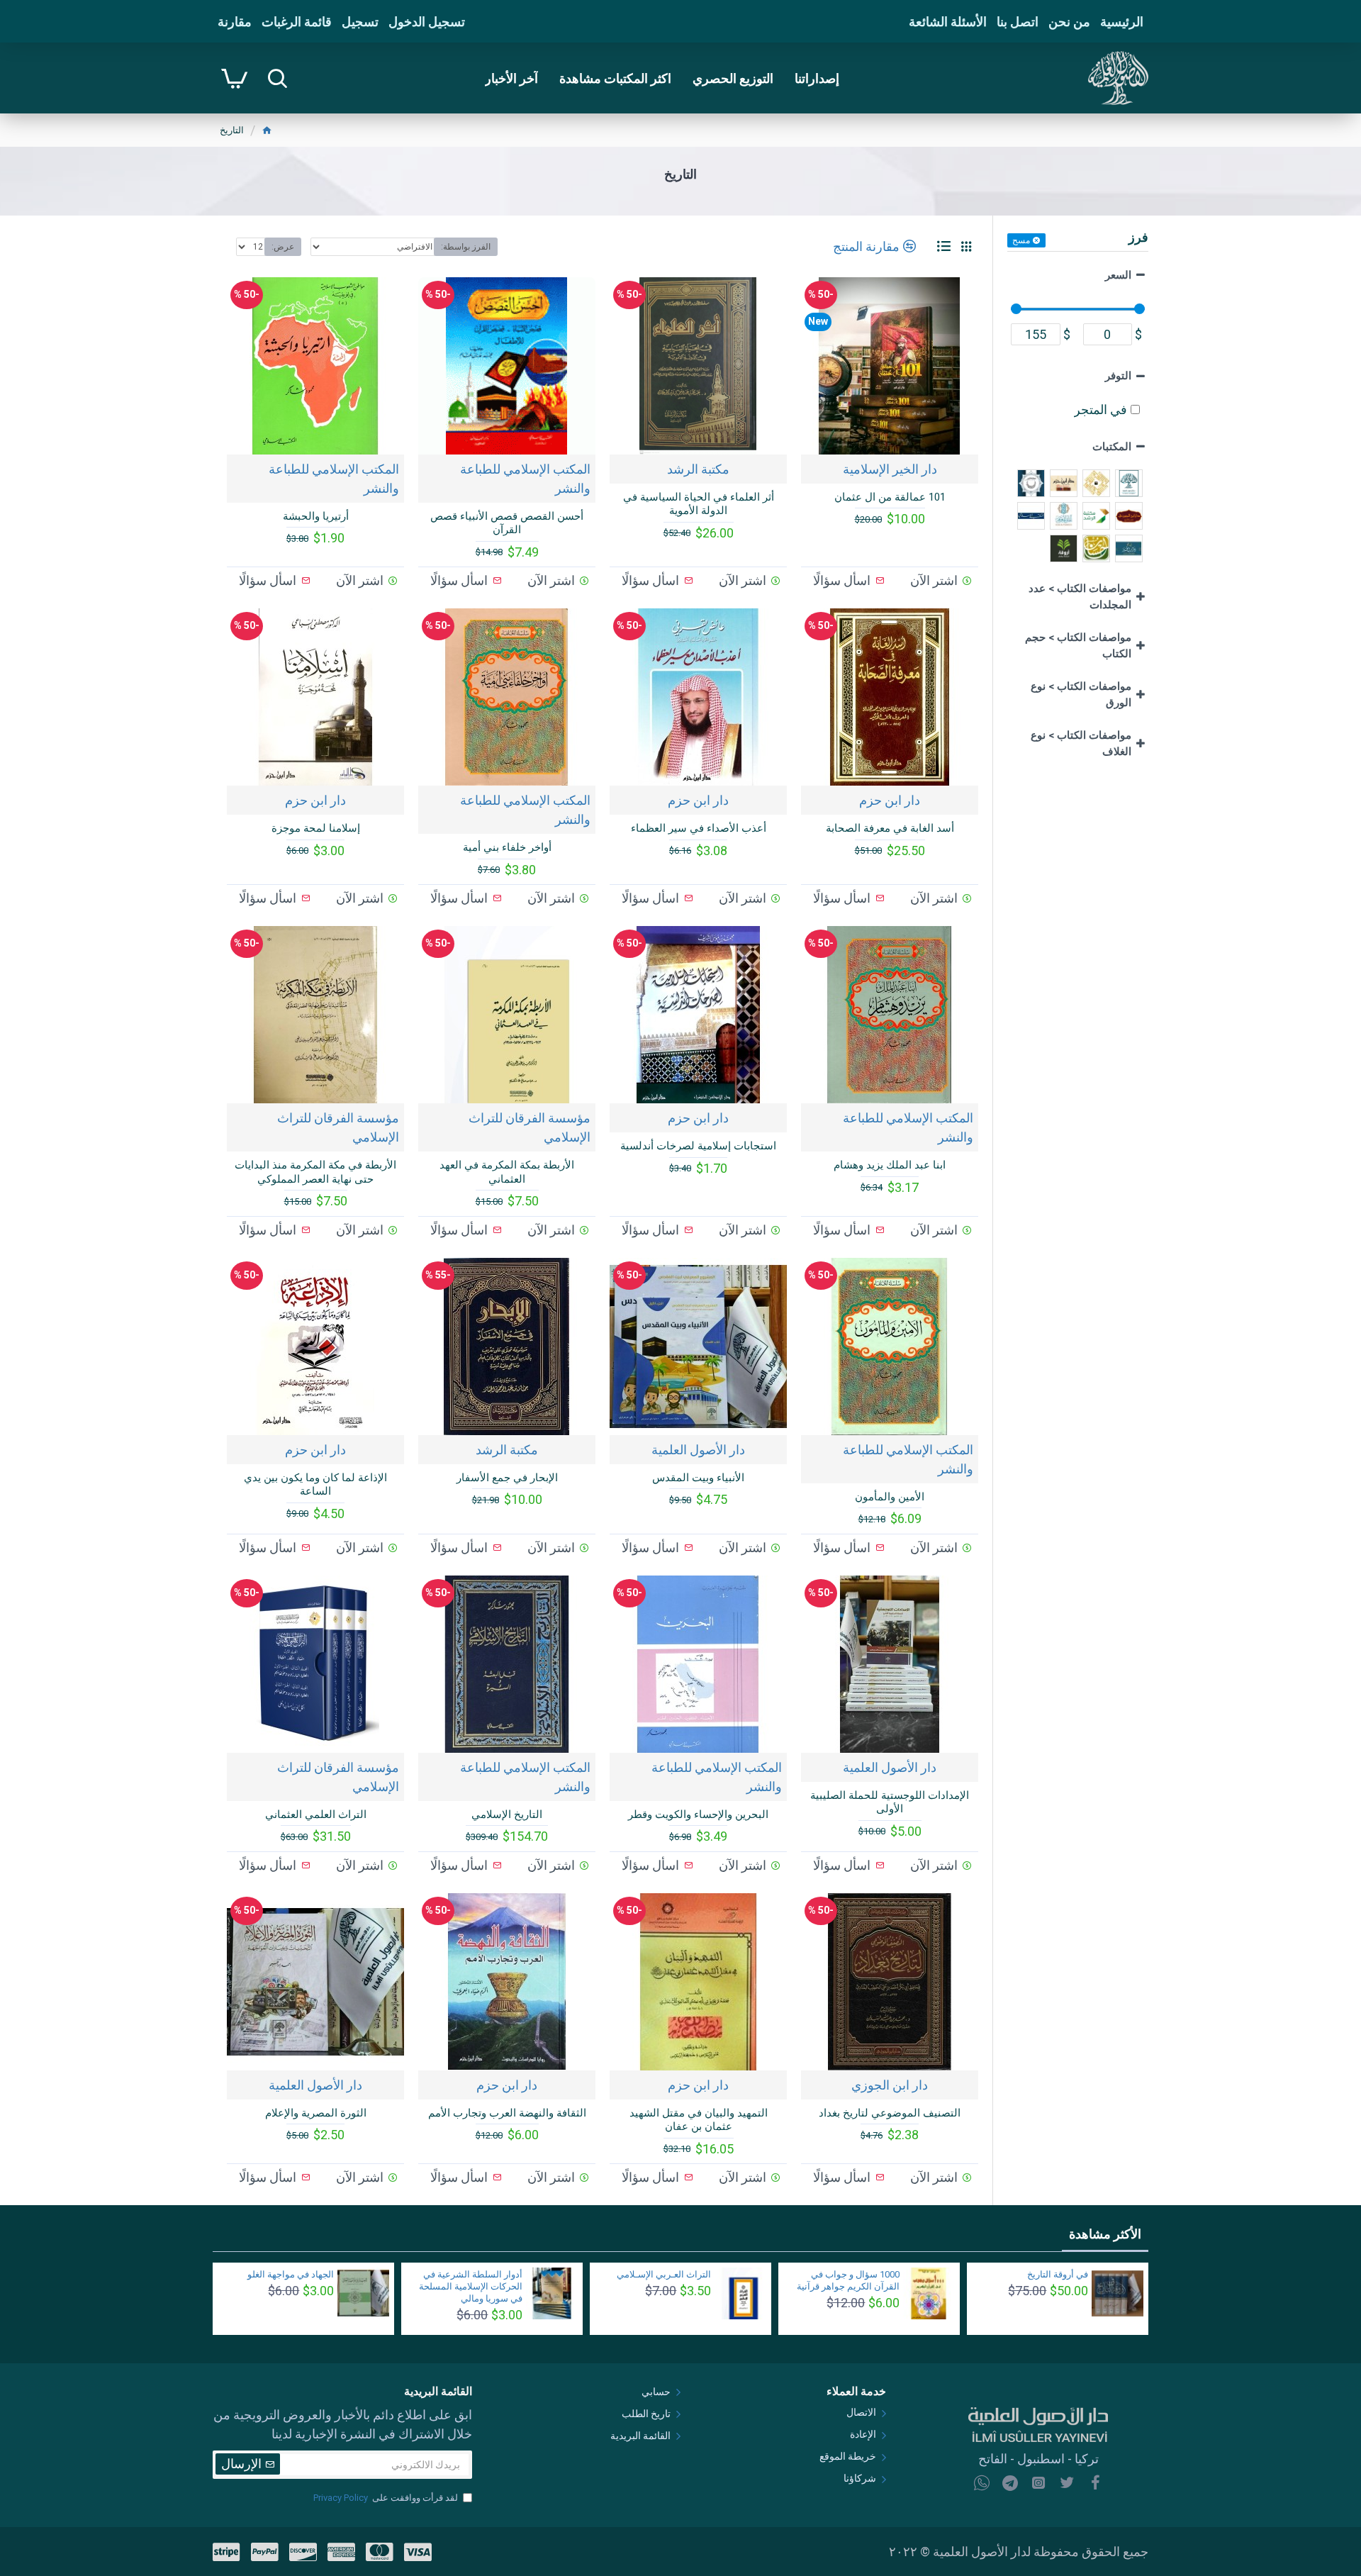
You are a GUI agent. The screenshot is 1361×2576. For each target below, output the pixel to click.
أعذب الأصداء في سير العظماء (699, 828)
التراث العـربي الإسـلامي (664, 2274)
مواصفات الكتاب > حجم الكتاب (1078, 646)
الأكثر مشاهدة (1105, 2234)
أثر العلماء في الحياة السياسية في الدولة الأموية (699, 504)
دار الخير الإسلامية (890, 469)
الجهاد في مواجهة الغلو (291, 2274)
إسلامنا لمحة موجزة (316, 828)
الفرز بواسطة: (466, 247)
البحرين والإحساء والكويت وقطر (698, 1814)
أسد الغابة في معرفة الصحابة (890, 828)
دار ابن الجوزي (890, 2085)
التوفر (1118, 376)
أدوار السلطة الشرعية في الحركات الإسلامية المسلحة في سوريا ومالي (471, 2286)
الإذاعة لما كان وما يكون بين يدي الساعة (315, 1485)
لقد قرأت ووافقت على (386, 2498)
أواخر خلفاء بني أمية (507, 847)
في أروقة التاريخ (1058, 2274)
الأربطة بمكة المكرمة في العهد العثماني (507, 1172)
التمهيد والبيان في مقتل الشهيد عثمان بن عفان (699, 2120)
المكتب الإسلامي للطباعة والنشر (525, 479)
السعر (1118, 275)
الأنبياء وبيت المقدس (698, 1478)
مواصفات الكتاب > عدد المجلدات (1080, 597)
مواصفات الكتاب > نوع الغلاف (1081, 743)
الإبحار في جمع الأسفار (507, 1478)
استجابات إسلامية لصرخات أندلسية (698, 1146)
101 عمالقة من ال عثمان (890, 497)
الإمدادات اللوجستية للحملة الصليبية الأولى (890, 1802)
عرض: (283, 247)
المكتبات (1112, 447)
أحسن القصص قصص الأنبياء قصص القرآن (507, 523)
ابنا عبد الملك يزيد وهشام (890, 1165)
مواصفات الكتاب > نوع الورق (1081, 695)
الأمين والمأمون (890, 1497)
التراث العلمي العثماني (316, 1814)
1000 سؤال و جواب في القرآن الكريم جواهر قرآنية (848, 2280)
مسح (1021, 240)
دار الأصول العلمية (698, 1450)
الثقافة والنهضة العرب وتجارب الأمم (507, 2113)
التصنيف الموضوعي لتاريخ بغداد (890, 2113)
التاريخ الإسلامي (507, 1814)
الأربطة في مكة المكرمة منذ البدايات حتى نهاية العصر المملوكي (315, 1172)
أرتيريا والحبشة (316, 516)
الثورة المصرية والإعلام (316, 2113)
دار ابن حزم (890, 800)
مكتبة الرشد (698, 469)
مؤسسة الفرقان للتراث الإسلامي (530, 1127)
